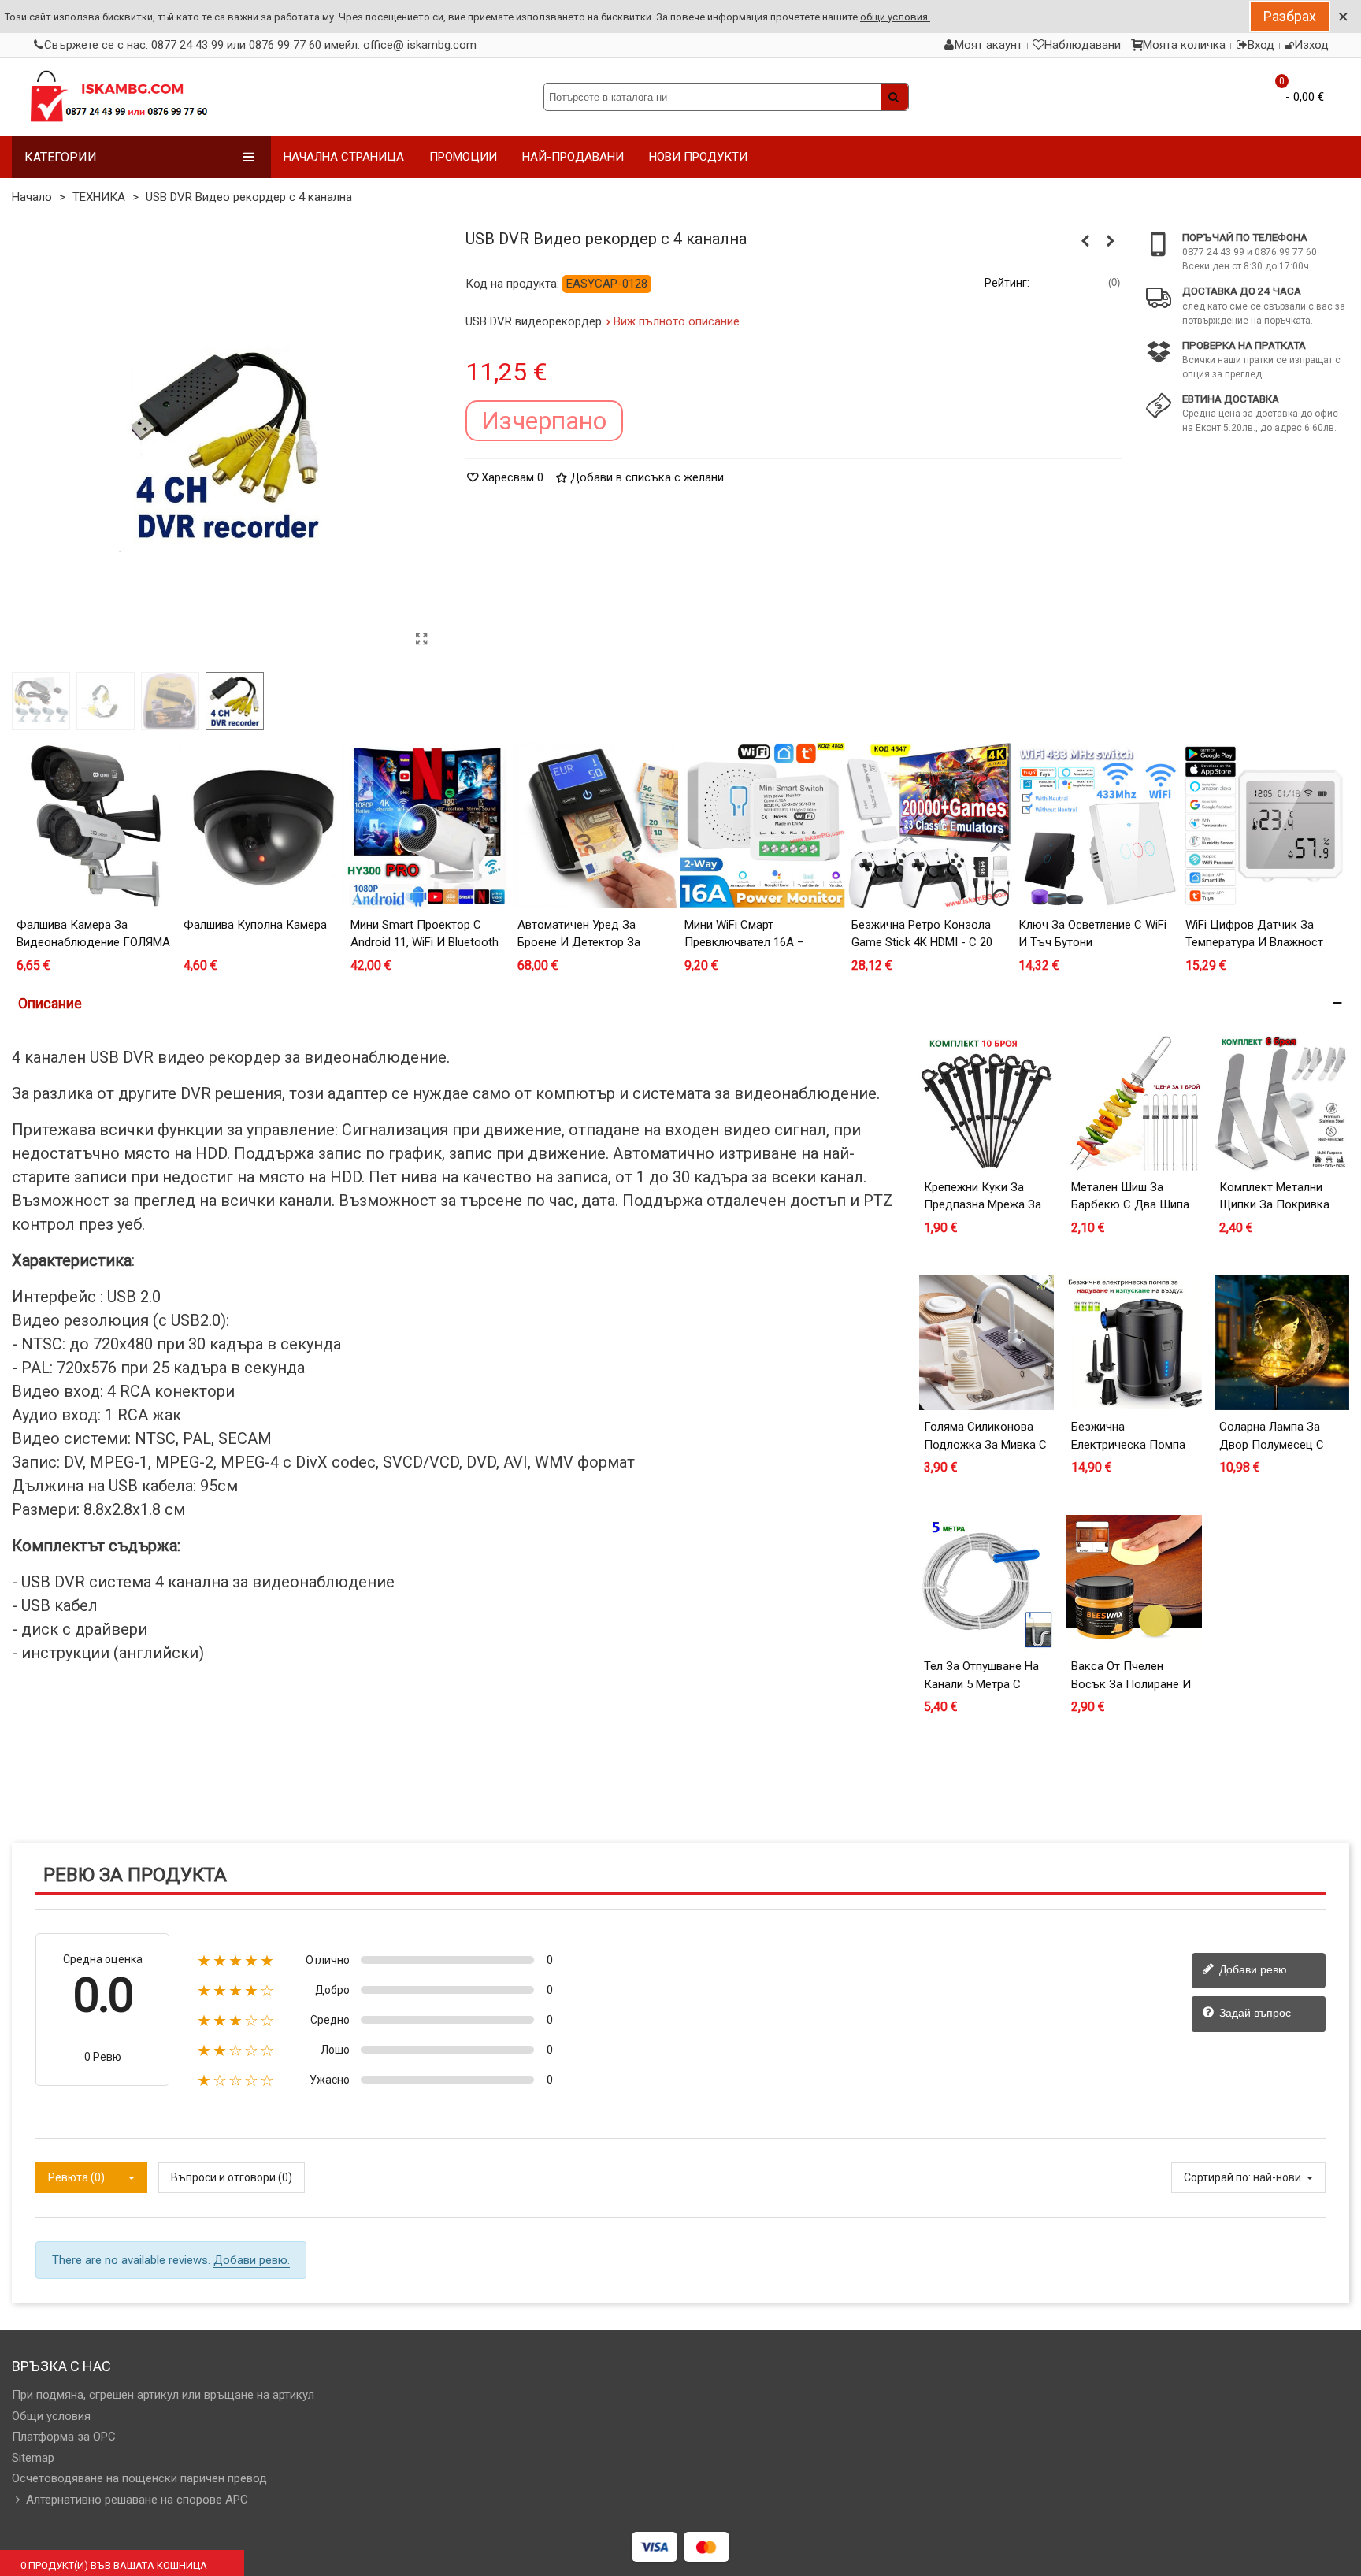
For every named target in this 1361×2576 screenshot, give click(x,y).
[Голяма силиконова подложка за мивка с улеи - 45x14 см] (986, 1343)
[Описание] (680, 1003)
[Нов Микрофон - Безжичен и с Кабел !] (1111, 241)
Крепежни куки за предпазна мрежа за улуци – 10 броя (983, 1205)
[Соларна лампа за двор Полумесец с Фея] (1282, 1343)
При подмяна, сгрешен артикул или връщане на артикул (163, 2395)
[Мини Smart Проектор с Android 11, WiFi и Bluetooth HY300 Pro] (428, 826)
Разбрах (1290, 16)
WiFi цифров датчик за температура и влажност (1254, 934)
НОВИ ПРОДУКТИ (698, 157)
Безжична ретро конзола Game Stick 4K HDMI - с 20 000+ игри (922, 943)
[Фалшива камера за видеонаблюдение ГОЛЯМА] (95, 826)
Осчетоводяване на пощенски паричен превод (139, 2478)
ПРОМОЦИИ (463, 157)
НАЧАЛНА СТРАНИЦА (344, 157)
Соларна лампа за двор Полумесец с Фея (1272, 1444)
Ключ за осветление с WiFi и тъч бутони (1092, 934)
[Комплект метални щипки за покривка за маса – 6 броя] (1282, 1103)
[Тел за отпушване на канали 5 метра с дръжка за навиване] (986, 1582)
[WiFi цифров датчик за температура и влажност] (1263, 826)
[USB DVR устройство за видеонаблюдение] (1085, 241)
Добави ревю (1252, 1969)
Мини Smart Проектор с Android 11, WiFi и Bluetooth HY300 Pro (425, 943)
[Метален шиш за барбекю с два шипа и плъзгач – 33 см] (1134, 1103)
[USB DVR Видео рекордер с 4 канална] (422, 640)
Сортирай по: (1217, 2177)
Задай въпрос (1253, 2013)
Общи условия (51, 2416)
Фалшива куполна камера (255, 925)
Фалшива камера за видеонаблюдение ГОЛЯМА (93, 934)
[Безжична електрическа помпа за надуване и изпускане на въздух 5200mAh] (1134, 1343)
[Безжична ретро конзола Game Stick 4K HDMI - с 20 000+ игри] (929, 826)
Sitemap (33, 2458)
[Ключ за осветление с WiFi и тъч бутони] (1096, 826)
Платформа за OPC (64, 2437)
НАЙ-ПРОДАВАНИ (573, 157)
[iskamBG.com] (118, 97)
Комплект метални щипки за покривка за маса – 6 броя (1274, 1205)
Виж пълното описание (677, 321)
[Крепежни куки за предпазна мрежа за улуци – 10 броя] (986, 1103)
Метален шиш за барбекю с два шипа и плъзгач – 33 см (1130, 1205)
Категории (61, 157)
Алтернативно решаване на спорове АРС (137, 2500)
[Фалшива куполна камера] (261, 826)
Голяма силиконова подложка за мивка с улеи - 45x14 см (985, 1444)
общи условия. (895, 17)
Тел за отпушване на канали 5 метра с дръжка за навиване (982, 1684)
